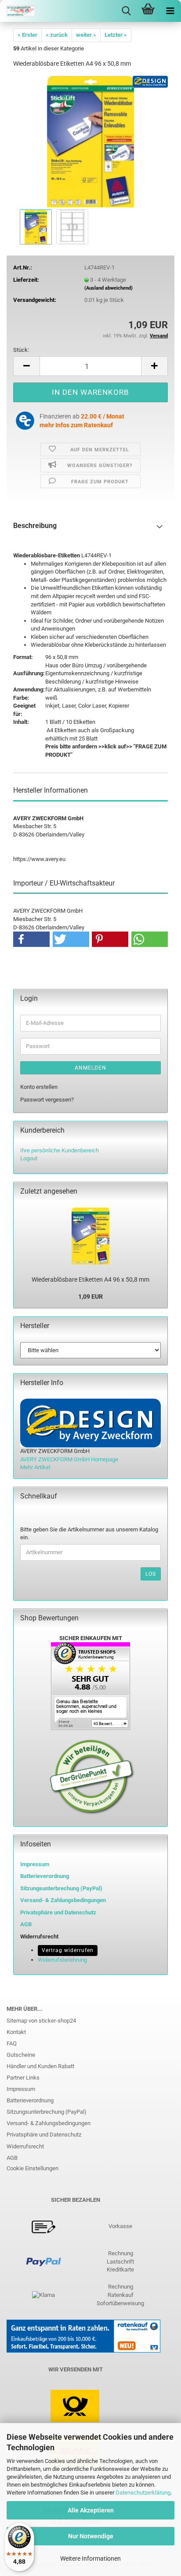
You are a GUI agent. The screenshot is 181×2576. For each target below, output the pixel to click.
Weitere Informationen (90, 2558)
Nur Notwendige (91, 2536)
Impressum (35, 1864)
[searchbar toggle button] (126, 11)
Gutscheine (21, 2055)
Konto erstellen (39, 1087)
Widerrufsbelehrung (62, 1960)
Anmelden (90, 1068)
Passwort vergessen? (47, 1100)
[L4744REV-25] (91, 141)
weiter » (86, 35)
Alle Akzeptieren (91, 2510)
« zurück (57, 35)
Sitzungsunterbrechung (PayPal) (61, 1888)
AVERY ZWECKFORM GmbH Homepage (69, 1459)
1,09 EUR (90, 1297)
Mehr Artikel (35, 1467)
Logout (29, 1158)
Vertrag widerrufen (68, 1950)
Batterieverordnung (30, 2100)
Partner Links (23, 2078)
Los (151, 1574)
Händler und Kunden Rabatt (40, 2066)
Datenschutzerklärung (143, 2493)
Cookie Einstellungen (33, 2168)
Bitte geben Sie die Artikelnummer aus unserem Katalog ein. (89, 1534)
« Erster (27, 35)
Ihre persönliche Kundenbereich (60, 1150)
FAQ (12, 2043)
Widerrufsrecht (25, 2146)
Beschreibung (35, 526)
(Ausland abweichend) (109, 288)
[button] (26, 366)
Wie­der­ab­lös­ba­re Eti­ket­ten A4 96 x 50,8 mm (90, 1279)
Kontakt (16, 2032)
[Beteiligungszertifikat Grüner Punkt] (92, 1777)
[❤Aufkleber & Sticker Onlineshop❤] (18, 11)
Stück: (21, 350)
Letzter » (116, 35)
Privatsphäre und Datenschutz (44, 2135)
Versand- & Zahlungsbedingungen (49, 2123)
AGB (12, 2158)
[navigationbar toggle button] (170, 11)
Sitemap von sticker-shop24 (41, 2021)
